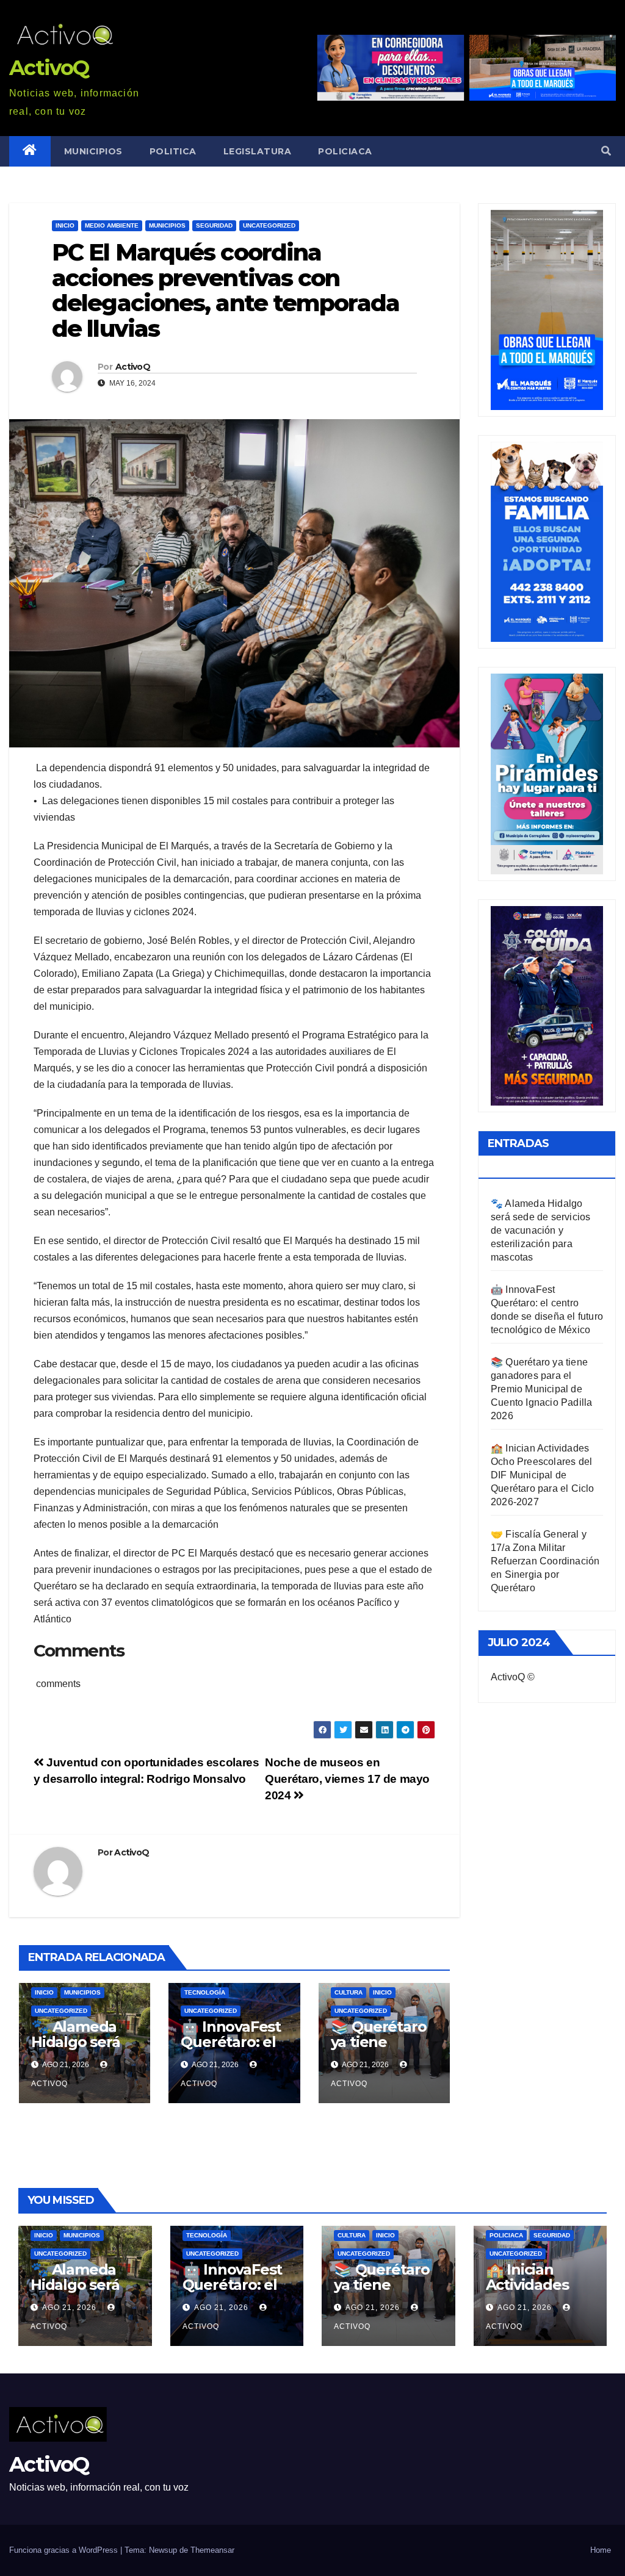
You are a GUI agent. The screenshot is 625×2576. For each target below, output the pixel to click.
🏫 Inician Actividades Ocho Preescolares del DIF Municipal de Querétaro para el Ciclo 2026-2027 (543, 1475)
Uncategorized (269, 225)
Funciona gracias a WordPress (65, 2550)
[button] (606, 151)
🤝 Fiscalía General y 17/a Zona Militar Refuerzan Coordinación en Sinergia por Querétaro (545, 1561)
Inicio (65, 225)
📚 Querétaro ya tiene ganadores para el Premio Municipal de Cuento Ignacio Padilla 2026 (541, 1389)
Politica (173, 151)
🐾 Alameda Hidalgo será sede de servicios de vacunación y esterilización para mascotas (540, 1230)
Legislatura (258, 151)
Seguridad (214, 225)
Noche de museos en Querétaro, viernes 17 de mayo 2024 (347, 1779)
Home (601, 2550)
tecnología (205, 1992)
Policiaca (345, 151)
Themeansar (212, 2550)
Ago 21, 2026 (69, 2308)
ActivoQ (49, 68)
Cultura (349, 1992)
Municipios (93, 151)
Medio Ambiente (112, 225)
